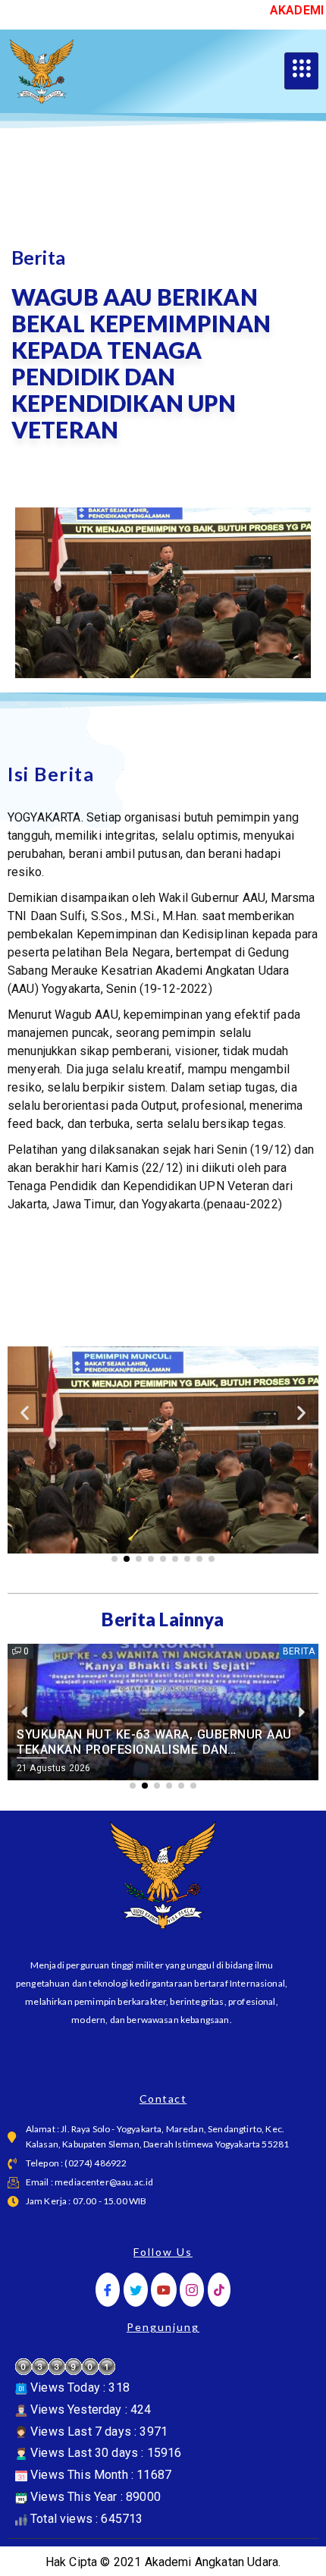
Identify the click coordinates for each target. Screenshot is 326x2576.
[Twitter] (136, 2290)
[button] (25, 1412)
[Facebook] (108, 2290)
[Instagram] (192, 2290)
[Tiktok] (219, 2290)
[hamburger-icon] (301, 71)
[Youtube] (164, 2290)
